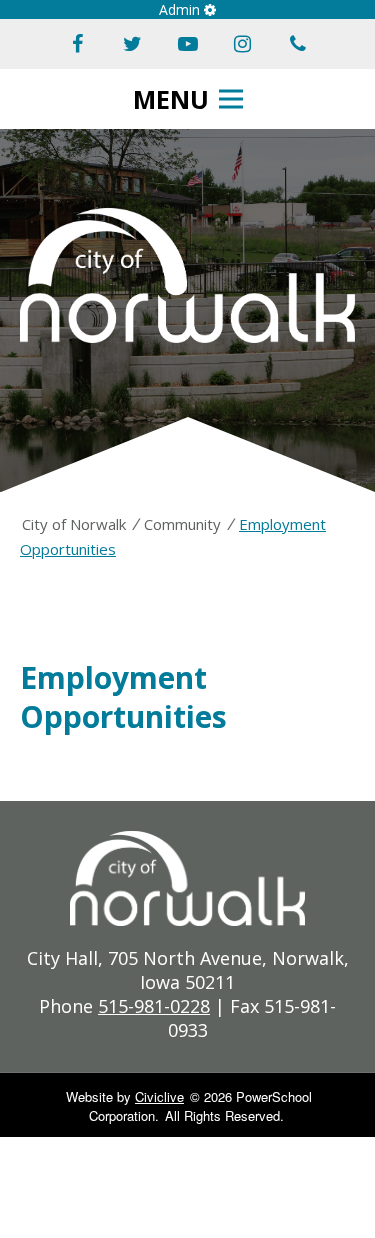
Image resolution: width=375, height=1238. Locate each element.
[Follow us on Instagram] (243, 44)
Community (182, 524)
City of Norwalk (74, 524)
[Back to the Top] (333, 1141)
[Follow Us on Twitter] (133, 44)
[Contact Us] (298, 44)
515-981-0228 (154, 1006)
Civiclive (159, 1096)
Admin (181, 9)
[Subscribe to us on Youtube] (188, 44)
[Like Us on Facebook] (78, 44)
